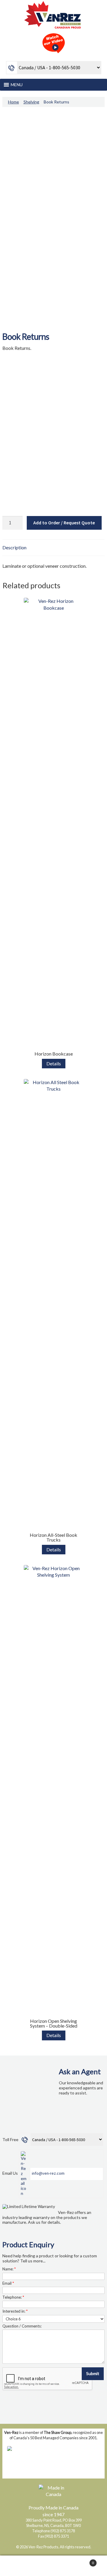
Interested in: (15, 2311)
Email (8, 2283)
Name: (9, 2269)
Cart (83, 2561)
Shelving (31, 102)
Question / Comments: (22, 2326)
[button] (17, 85)
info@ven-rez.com (48, 2173)
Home (14, 102)
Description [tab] (14, 547)
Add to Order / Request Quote (64, 523)
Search (53, 2566)
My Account (18, 2566)
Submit (93, 2373)
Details (54, 1063)
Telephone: (13, 2297)
